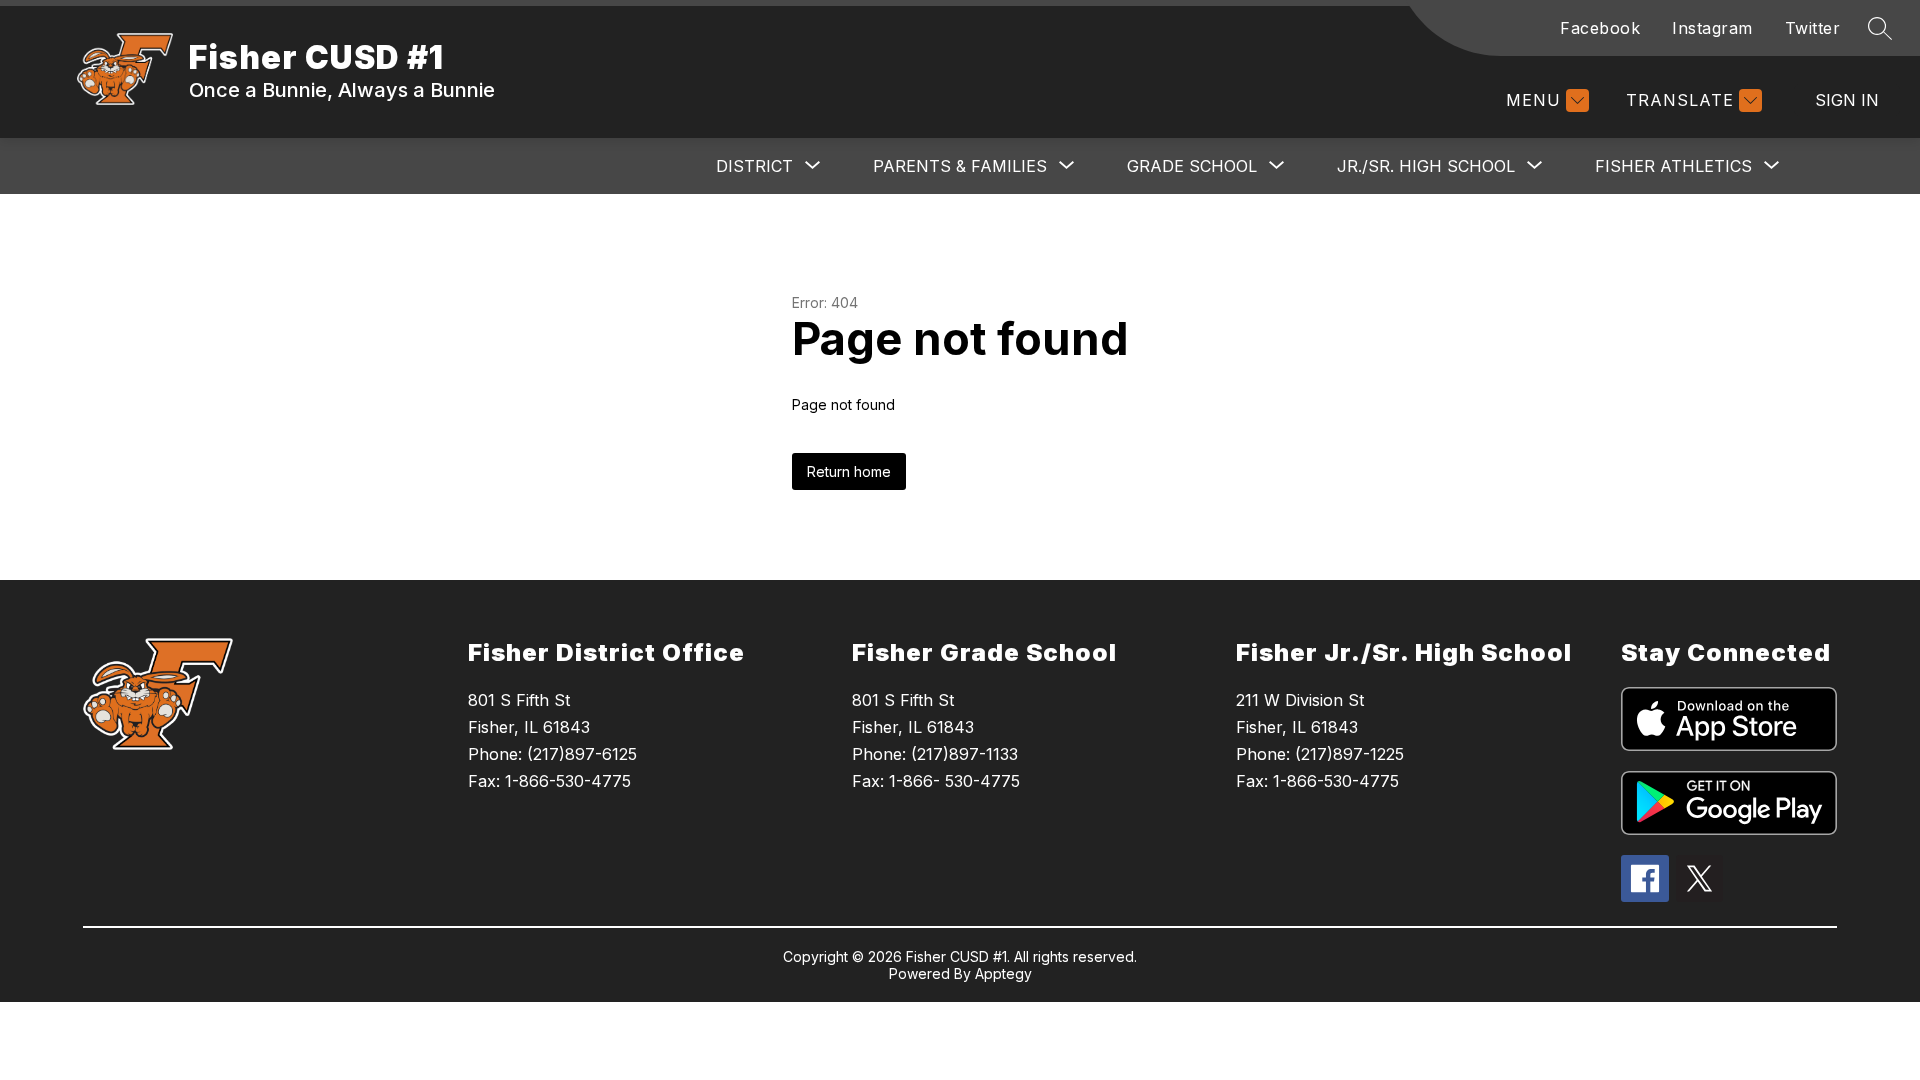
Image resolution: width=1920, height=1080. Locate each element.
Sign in (1847, 100)
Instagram (1712, 28)
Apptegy (1003, 973)
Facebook (1600, 28)
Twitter (1813, 28)
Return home (849, 471)
